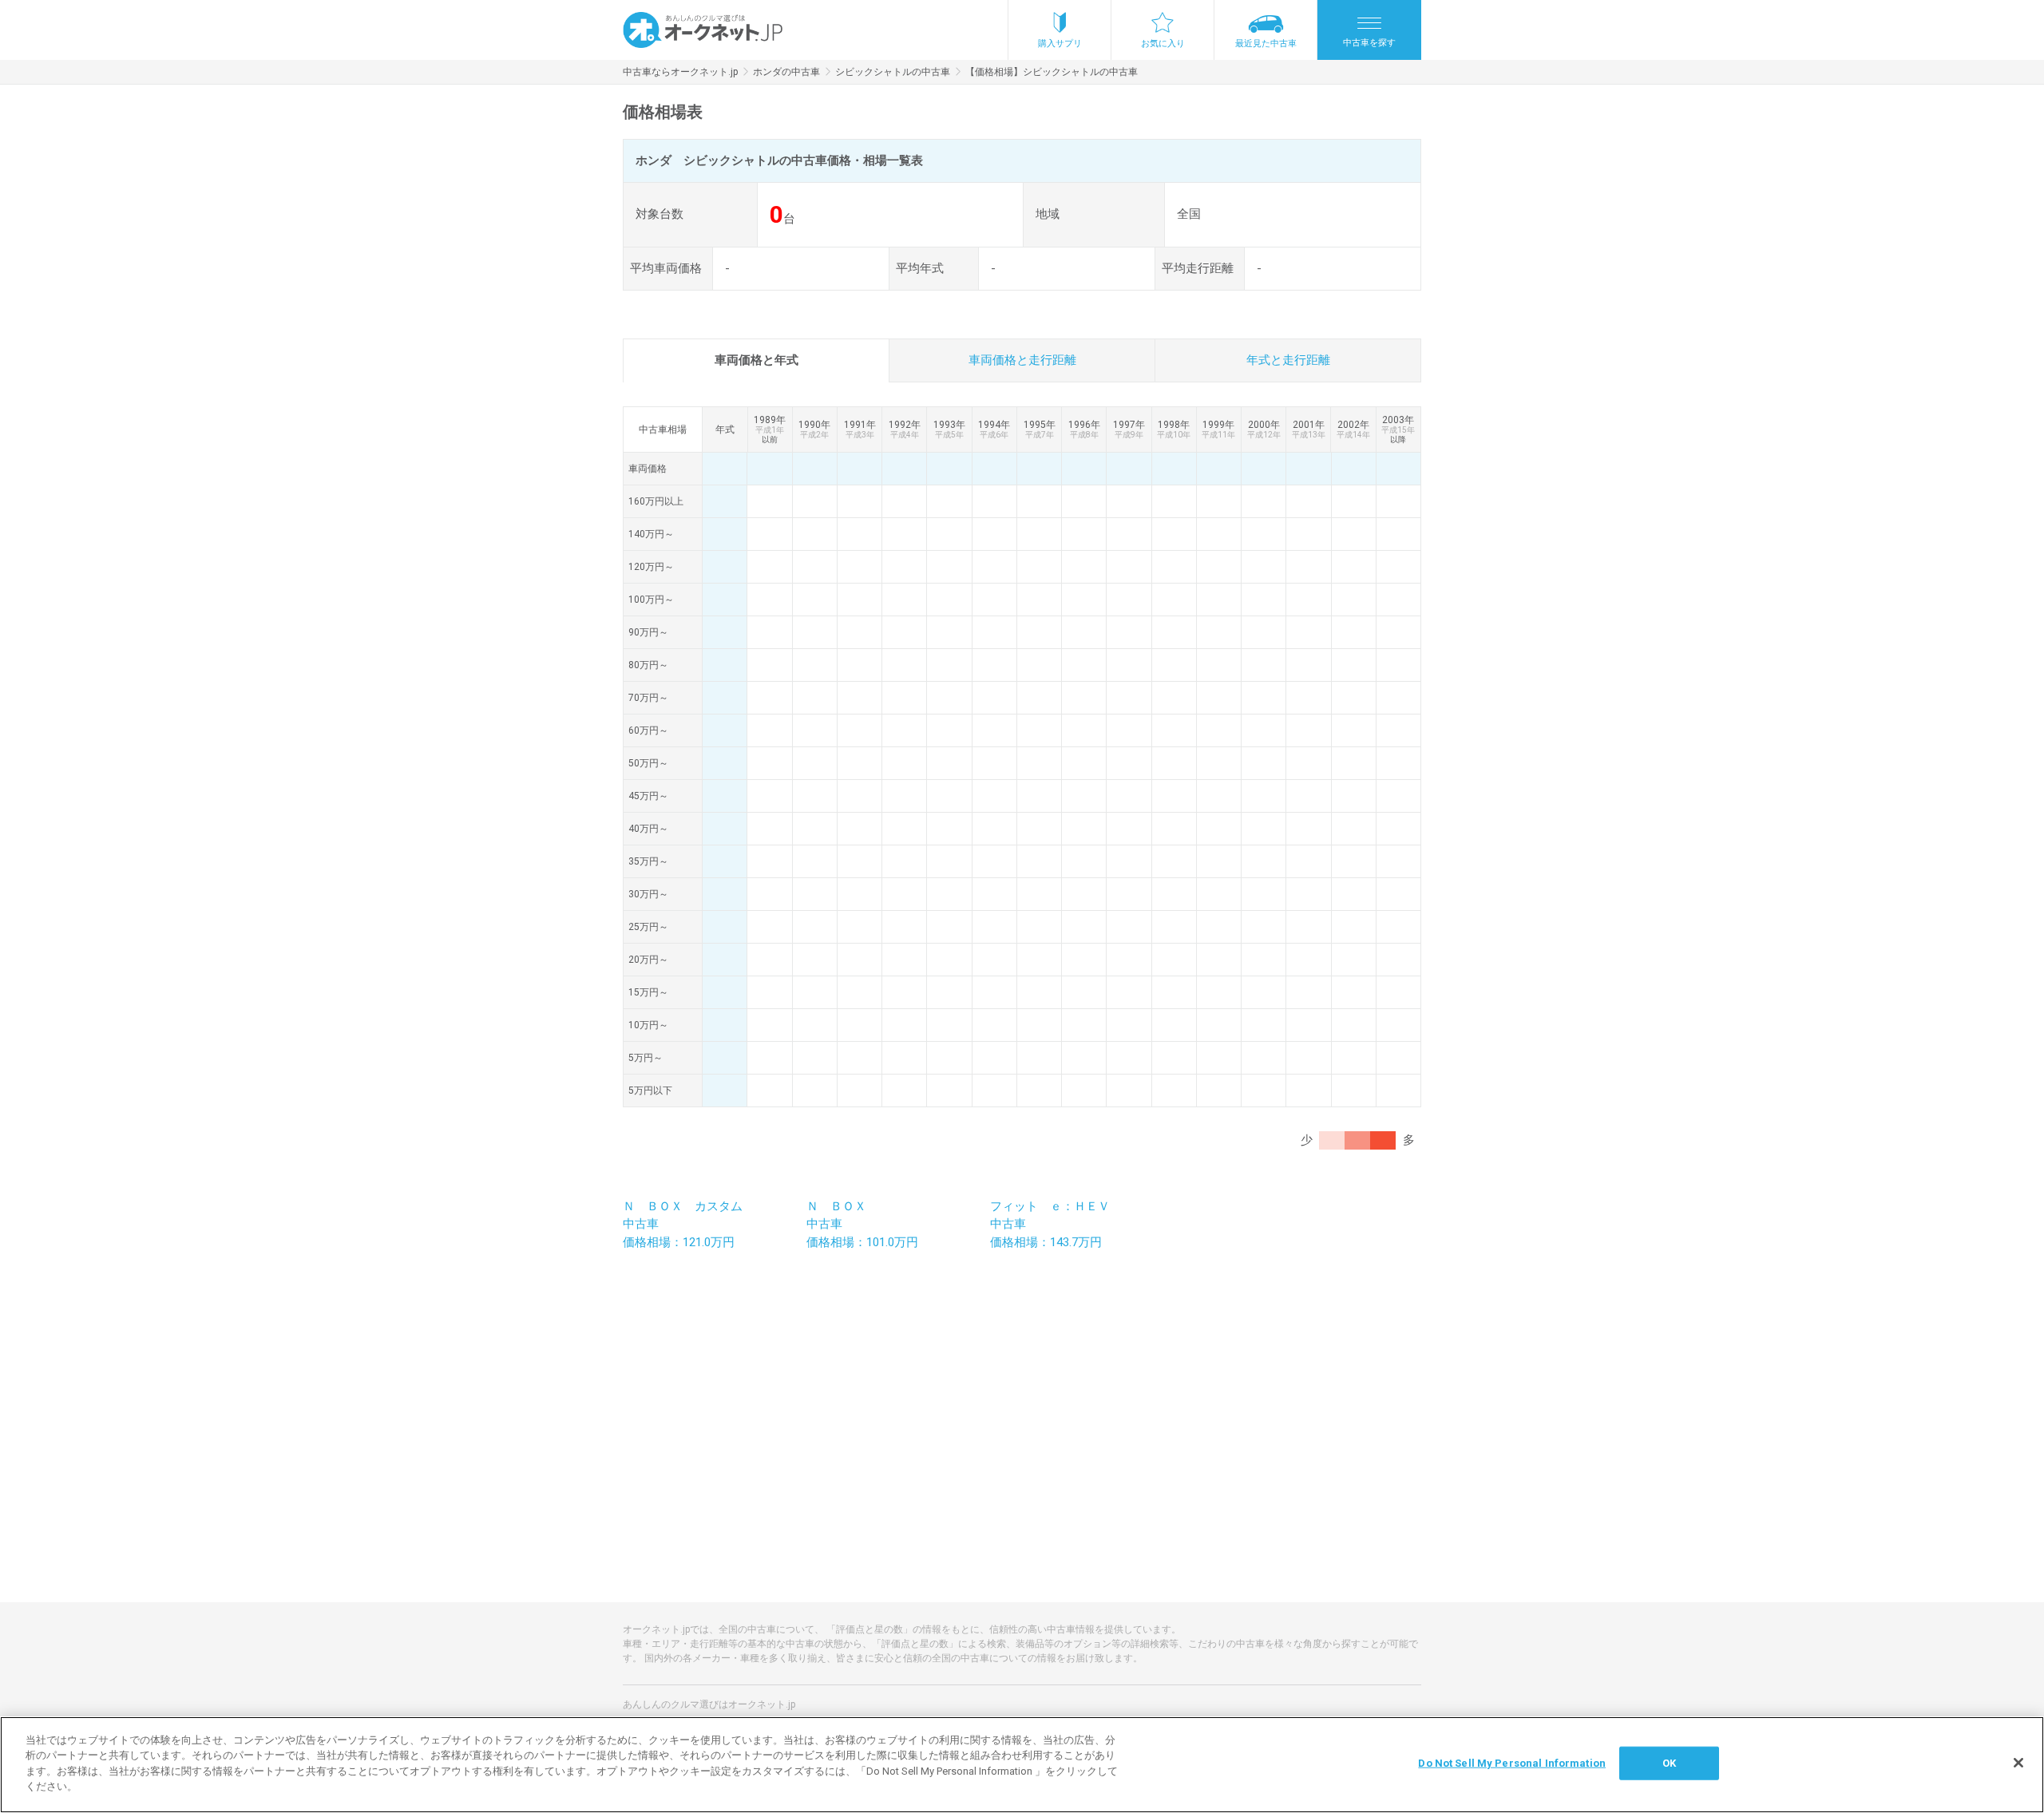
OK (1669, 1763)
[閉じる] (2018, 1763)
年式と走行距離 (1288, 360)
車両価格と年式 (757, 360)
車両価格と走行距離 (1022, 360)
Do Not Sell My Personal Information (1512, 1763)
